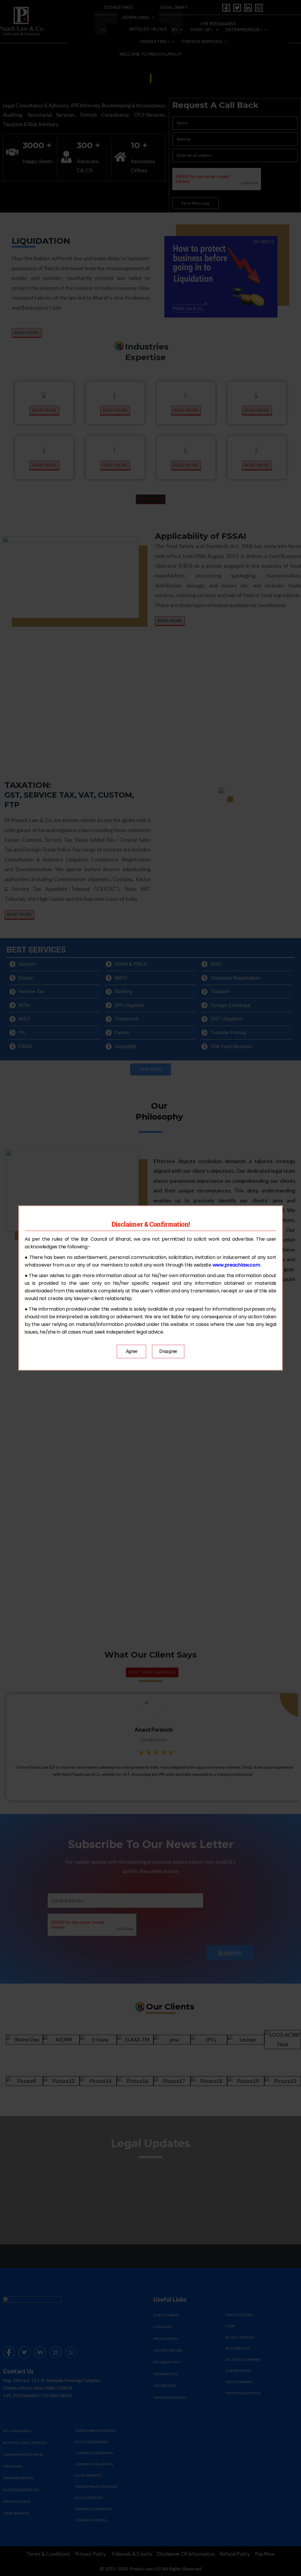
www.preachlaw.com (236, 1265)
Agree (132, 1351)
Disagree (168, 1351)
